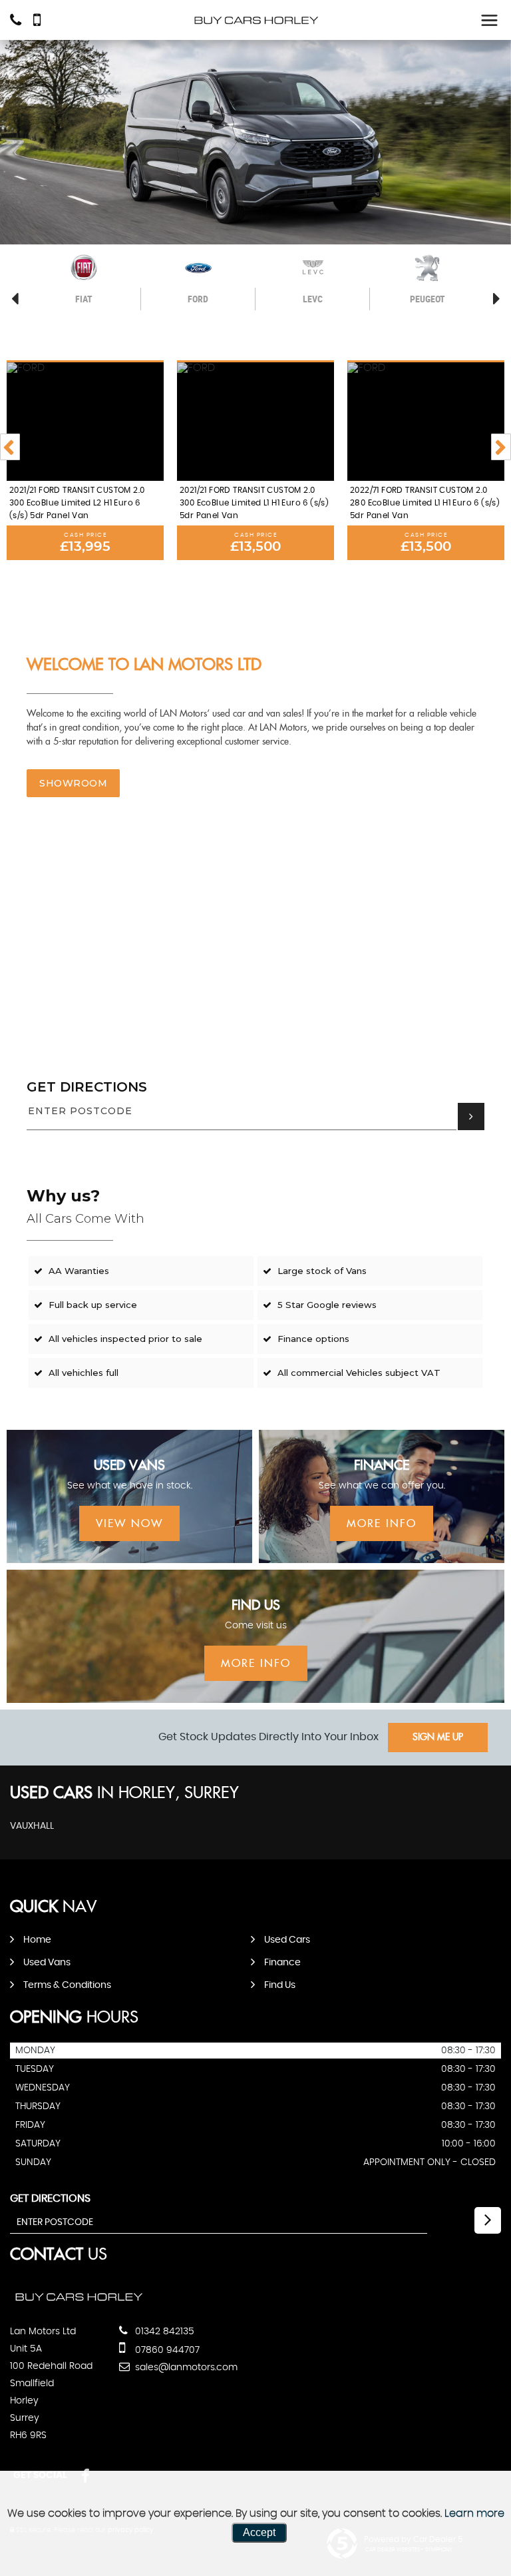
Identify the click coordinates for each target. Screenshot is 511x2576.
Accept (259, 2532)
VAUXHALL (32, 1826)
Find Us (280, 1985)
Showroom (73, 783)
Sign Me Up (438, 1738)
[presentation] (10, 447)
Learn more (474, 2513)
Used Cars (287, 1940)
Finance (282, 1963)
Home (37, 1940)
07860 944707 (166, 2350)
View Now (129, 1524)
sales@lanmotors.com (185, 2368)
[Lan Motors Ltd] (255, 20)
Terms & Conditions (67, 1985)
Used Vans (47, 1963)
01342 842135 (163, 2332)
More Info (382, 1524)
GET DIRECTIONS (87, 1087)
